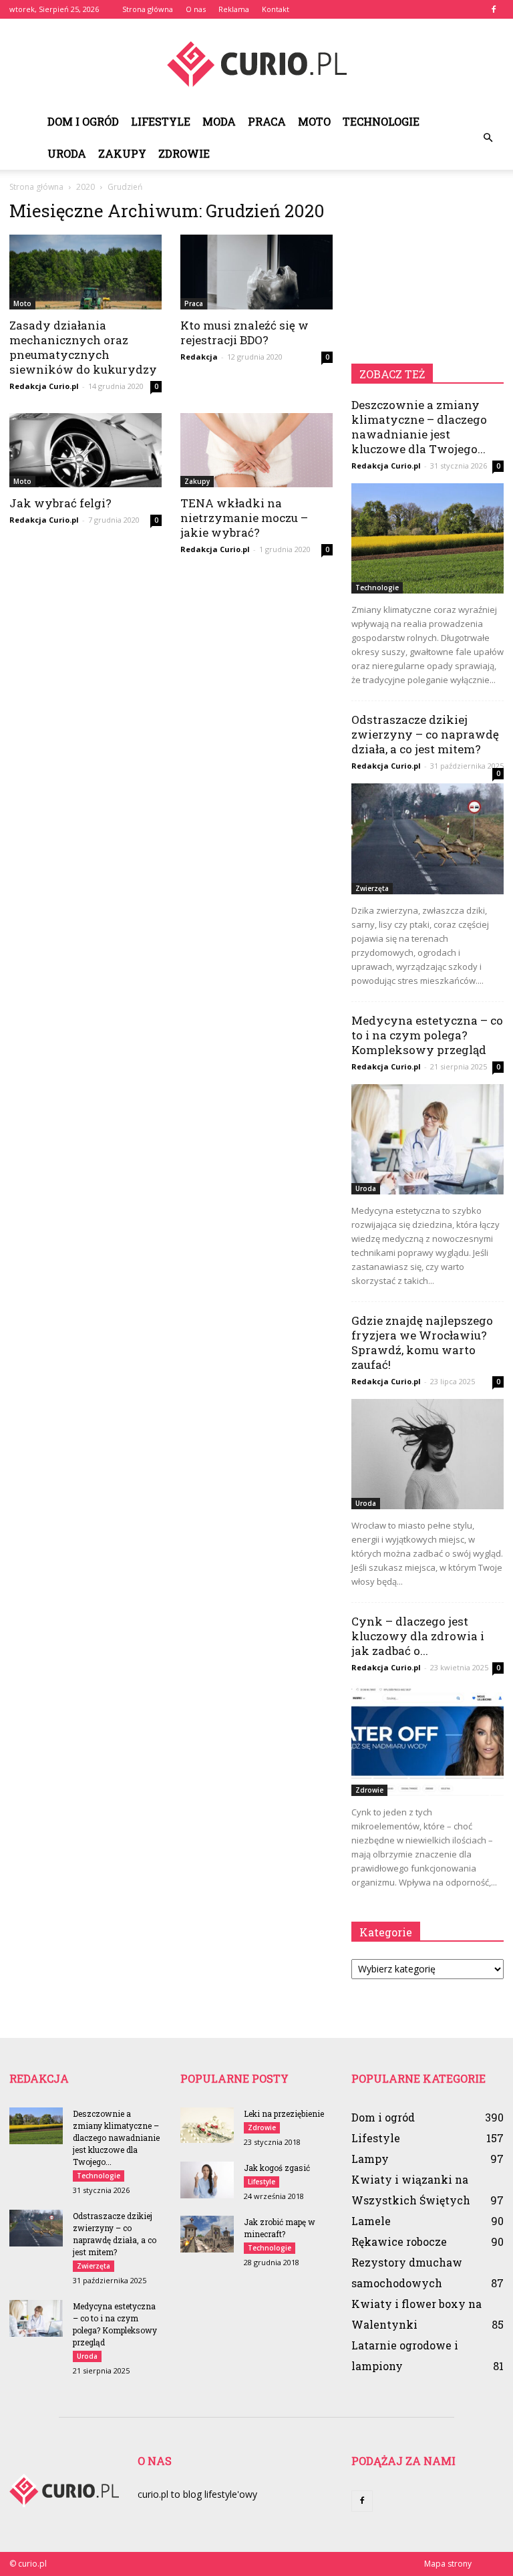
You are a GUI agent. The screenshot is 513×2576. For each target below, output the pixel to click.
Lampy (370, 2159)
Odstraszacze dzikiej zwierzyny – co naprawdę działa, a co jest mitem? (425, 734)
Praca (267, 121)
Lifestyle (161, 121)
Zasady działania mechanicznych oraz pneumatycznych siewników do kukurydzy (83, 347)
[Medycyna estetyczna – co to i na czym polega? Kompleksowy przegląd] (427, 1139)
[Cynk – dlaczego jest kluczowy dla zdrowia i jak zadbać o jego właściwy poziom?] (427, 1740)
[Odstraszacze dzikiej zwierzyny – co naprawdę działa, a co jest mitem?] (427, 839)
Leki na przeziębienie (284, 2113)
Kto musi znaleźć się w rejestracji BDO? (244, 333)
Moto (314, 121)
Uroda (67, 153)
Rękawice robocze (399, 2241)
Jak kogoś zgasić (277, 2168)
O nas (196, 9)
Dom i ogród (83, 121)
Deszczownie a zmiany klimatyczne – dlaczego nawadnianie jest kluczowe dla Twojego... (419, 427)
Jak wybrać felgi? (60, 503)
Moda (219, 121)
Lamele (371, 2221)
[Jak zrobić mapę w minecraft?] (207, 2234)
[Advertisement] (427, 267)
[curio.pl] (256, 63)
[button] (488, 138)
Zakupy (122, 153)
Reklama (234, 9)
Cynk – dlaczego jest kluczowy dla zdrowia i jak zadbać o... (418, 1636)
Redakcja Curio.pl (44, 386)
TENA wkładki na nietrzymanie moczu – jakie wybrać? (244, 518)
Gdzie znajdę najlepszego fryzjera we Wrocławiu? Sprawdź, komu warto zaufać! (422, 1342)
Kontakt (276, 9)
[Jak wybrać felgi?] (85, 450)
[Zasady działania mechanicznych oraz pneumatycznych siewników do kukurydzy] (85, 272)
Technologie (381, 121)
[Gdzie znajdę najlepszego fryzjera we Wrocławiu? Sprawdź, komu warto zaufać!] (427, 1454)
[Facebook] (494, 9)
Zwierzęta (372, 888)
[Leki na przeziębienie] (207, 2125)
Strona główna (148, 9)
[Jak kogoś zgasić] (207, 2180)
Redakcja (199, 357)
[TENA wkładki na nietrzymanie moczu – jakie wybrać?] (256, 450)
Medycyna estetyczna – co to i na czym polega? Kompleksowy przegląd (427, 1035)
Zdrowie (184, 153)
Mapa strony (448, 2564)
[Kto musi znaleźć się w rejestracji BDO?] (256, 272)
